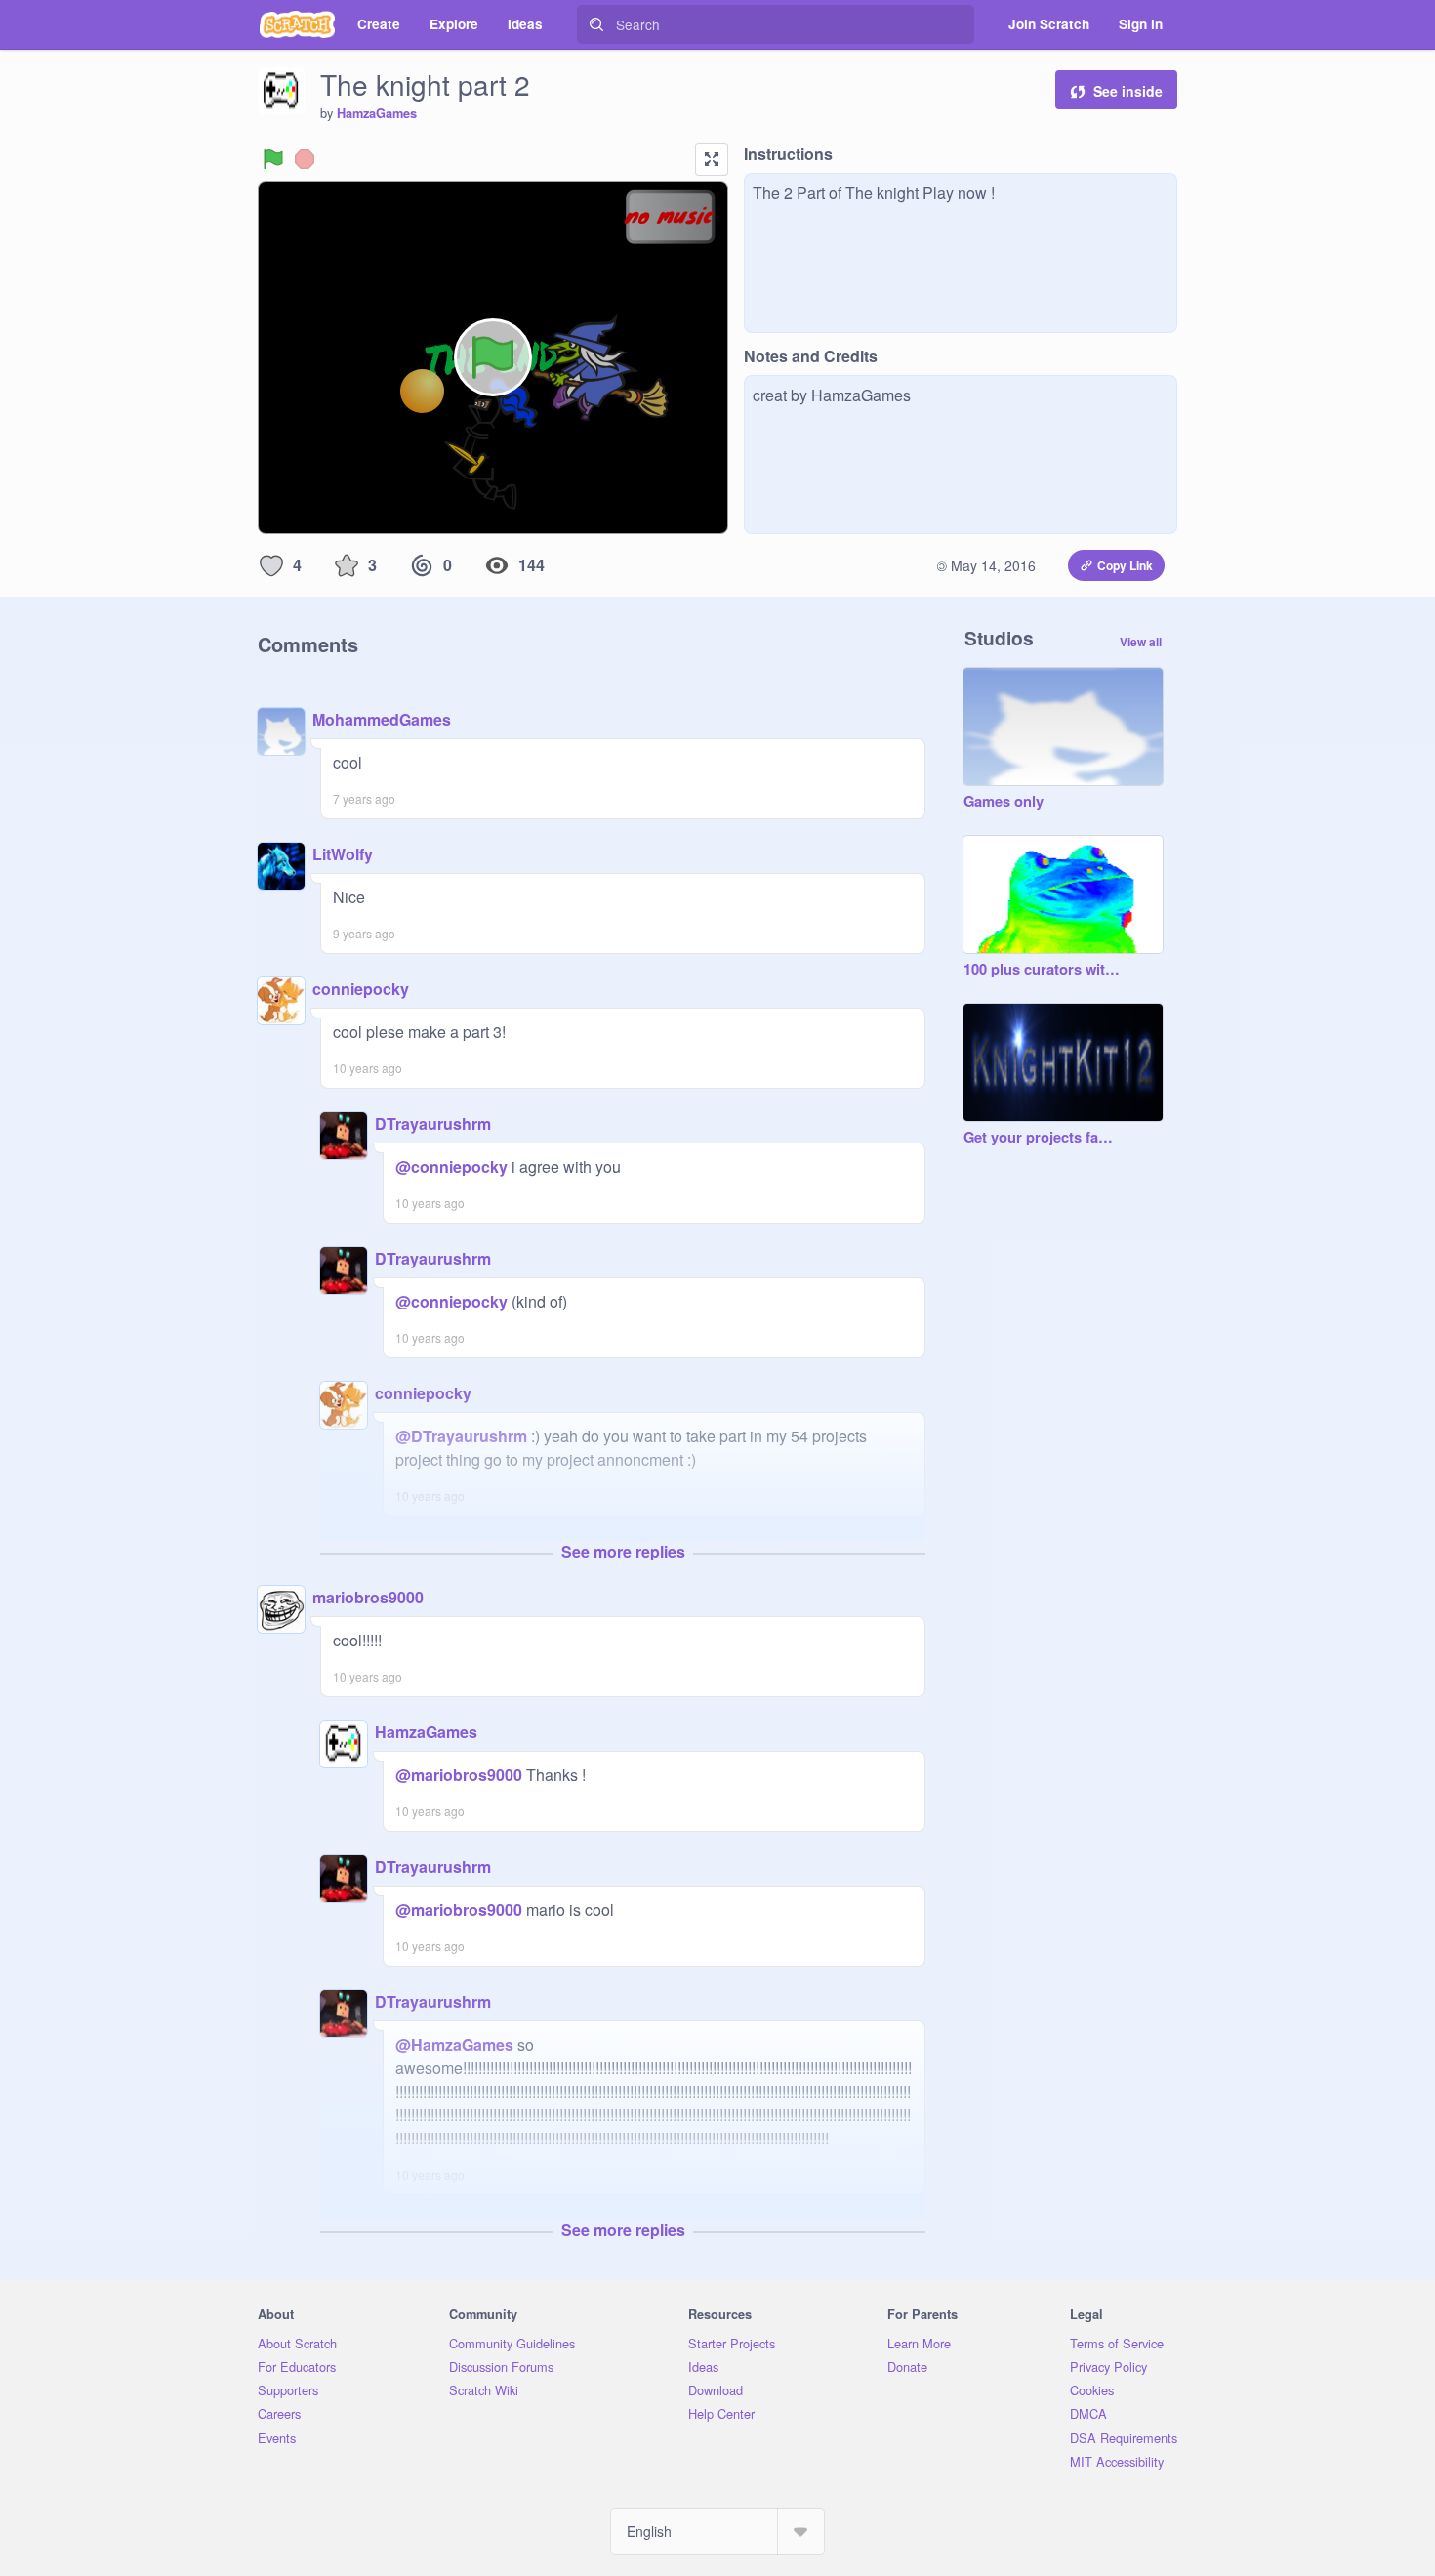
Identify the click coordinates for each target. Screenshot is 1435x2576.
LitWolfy (343, 854)
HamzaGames (377, 113)
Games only (1004, 802)
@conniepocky (451, 1166)
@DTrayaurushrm (461, 1436)
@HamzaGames (454, 2044)
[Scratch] (297, 24)
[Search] (596, 24)
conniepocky (361, 989)
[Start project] (273, 159)
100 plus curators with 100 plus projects (1044, 970)
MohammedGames (382, 719)
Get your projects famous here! (1044, 1138)
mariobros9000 (368, 1597)
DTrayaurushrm (433, 1123)
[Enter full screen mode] (712, 159)
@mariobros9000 (459, 1775)
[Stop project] (305, 159)
